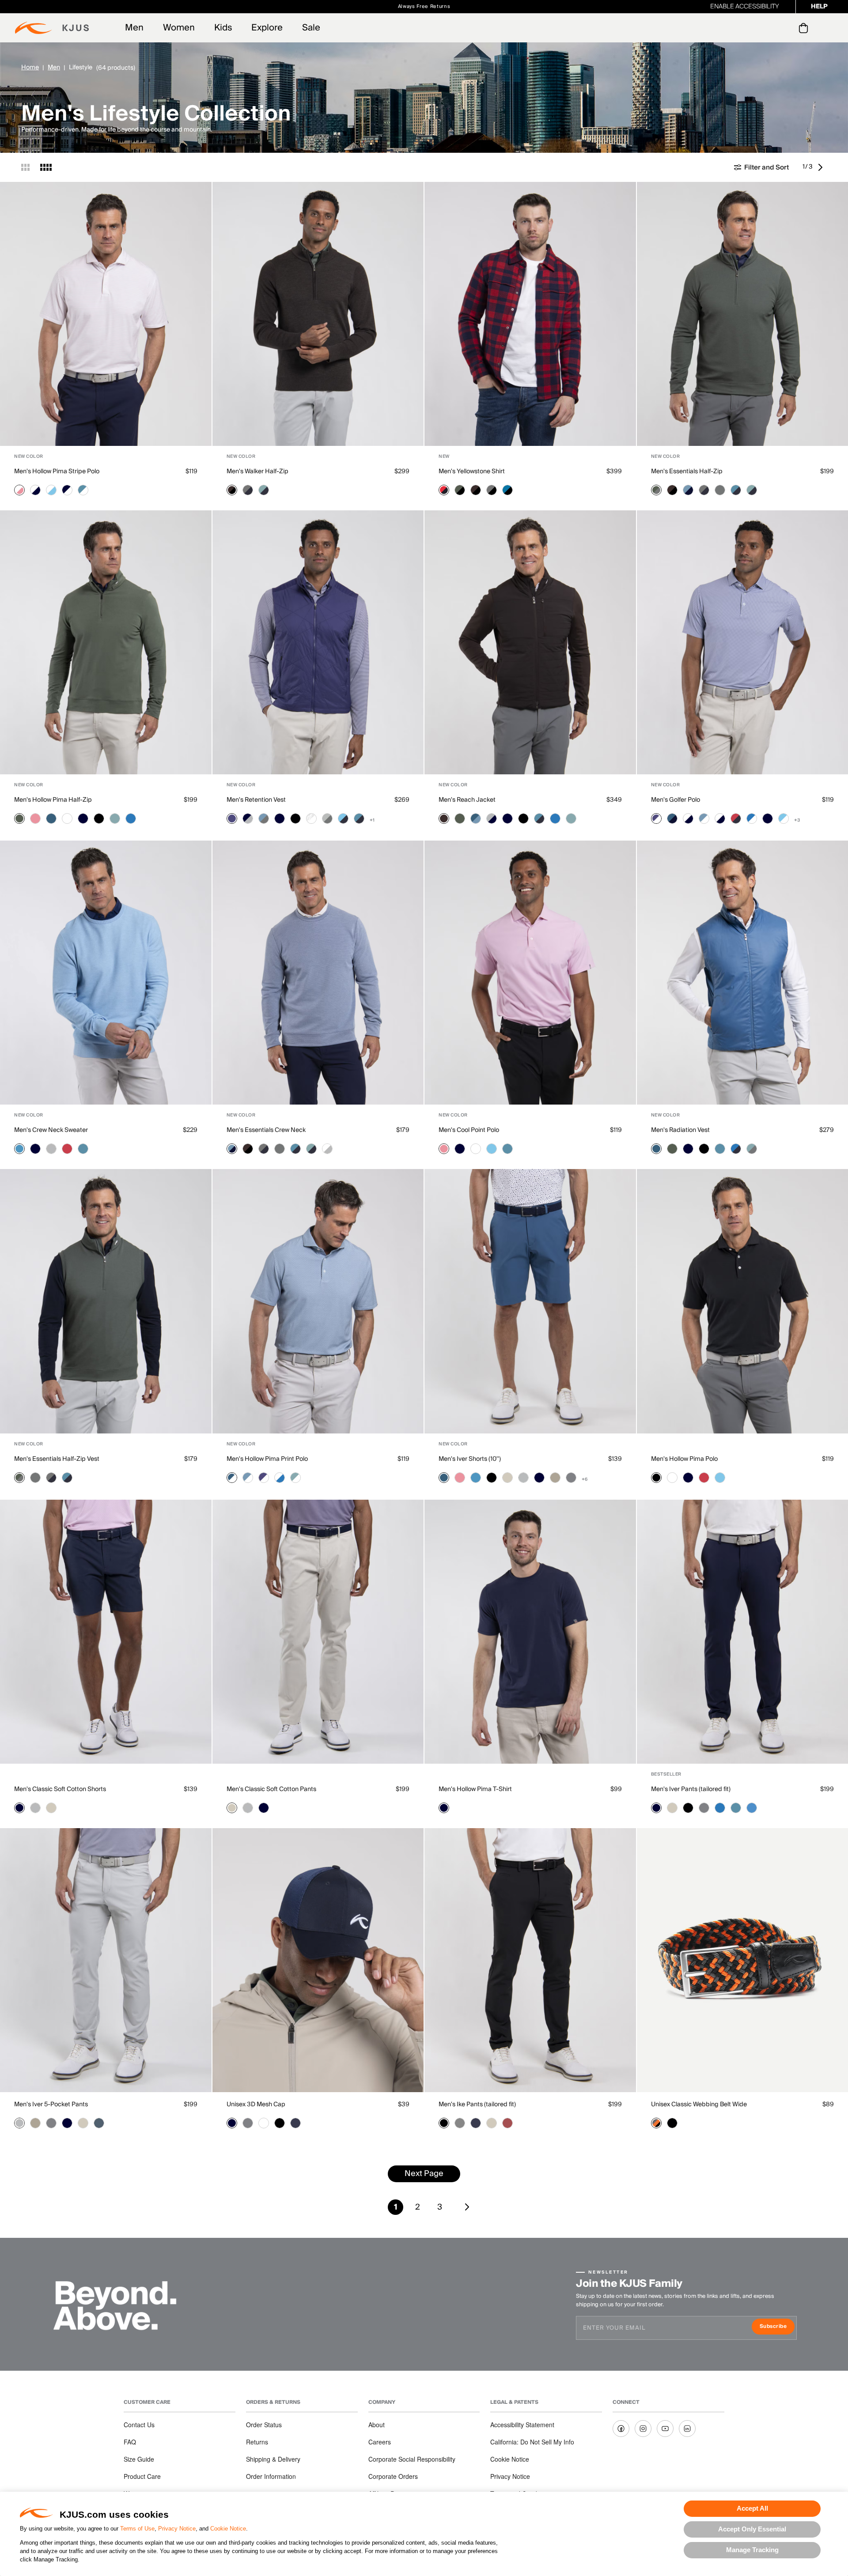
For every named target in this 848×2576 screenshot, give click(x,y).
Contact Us (139, 2425)
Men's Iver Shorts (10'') (470, 1459)
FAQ (130, 2442)
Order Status (264, 2425)
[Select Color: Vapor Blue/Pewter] (264, 818)
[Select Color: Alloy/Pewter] (327, 818)
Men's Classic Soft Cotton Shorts (60, 1789)
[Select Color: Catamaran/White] (752, 818)
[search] (768, 28)
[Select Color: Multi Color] (656, 2123)
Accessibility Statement (522, 2425)
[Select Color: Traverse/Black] (507, 490)
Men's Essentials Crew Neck (266, 1130)
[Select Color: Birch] (507, 1478)
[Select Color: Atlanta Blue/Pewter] (248, 490)
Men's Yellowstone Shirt (472, 471)
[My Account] (786, 28)
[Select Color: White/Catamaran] (280, 1478)
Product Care (142, 2476)
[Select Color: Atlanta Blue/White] (67, 490)
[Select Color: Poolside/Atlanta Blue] (343, 818)
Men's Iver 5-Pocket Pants (51, 2105)
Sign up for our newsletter (522, 6)
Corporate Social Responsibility (412, 2459)
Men (134, 28)
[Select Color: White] (67, 818)
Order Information (271, 2476)
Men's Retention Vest (256, 800)
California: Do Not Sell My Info (532, 2442)
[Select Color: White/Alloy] (327, 1149)
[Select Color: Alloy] (51, 1149)
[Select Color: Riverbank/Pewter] (752, 1149)
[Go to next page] (822, 167)
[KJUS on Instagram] (643, 2429)
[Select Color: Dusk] (232, 818)
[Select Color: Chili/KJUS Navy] (444, 490)
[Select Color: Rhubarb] (67, 1149)
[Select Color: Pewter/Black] (492, 490)
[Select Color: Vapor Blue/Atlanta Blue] (688, 490)
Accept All (752, 2508)
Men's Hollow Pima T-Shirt (475, 1789)
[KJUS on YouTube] (665, 2429)
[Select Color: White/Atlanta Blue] (35, 490)
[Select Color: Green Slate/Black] (460, 490)
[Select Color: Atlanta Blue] (83, 818)
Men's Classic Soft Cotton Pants (271, 1789)
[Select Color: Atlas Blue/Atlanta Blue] (736, 490)
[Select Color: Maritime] (51, 818)
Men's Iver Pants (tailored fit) (691, 1789)
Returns (257, 2442)
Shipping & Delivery (273, 2459)
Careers (380, 2442)
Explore (267, 28)
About (377, 2425)
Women (179, 28)
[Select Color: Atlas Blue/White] (83, 490)
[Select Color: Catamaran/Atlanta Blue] (736, 1149)
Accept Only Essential (752, 2529)
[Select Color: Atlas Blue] (83, 1149)
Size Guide (139, 2459)
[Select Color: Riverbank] (115, 818)
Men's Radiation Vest (680, 1130)
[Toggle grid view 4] (46, 167)
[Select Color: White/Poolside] (51, 490)
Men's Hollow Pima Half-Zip (53, 800)
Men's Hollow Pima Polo (684, 1459)
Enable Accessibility (745, 7)
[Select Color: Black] (99, 818)
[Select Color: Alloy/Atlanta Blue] (492, 818)
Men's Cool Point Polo (469, 1130)
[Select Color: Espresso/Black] (232, 490)
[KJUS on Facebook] (621, 2429)
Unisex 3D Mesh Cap (256, 2105)
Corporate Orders (393, 2476)
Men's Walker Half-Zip (257, 471)
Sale (311, 28)
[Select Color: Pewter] (720, 490)
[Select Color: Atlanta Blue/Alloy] (248, 818)
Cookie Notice (228, 2529)
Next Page (424, 2174)
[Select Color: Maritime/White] (232, 1478)
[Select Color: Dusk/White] (656, 818)
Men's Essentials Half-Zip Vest (57, 1459)
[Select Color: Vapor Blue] (19, 1149)
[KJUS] (52, 28)
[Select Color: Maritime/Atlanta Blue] (672, 818)
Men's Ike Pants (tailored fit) (477, 2105)
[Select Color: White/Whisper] (19, 490)
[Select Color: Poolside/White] (784, 818)
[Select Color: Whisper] (35, 818)
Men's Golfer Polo (676, 800)
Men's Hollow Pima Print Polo (267, 1459)
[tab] (805, 28)
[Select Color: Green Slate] (19, 818)
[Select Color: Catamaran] (131, 818)
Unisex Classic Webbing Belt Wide (699, 2105)
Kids (223, 28)
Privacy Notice (177, 2529)
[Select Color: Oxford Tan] (555, 1478)
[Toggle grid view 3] (25, 167)
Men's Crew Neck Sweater (51, 1130)
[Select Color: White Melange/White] (311, 818)
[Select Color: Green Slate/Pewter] (656, 490)
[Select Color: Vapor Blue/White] (704, 818)
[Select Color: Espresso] (444, 818)
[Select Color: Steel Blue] (99, 2123)
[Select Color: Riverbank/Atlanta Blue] (264, 490)
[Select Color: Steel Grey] (571, 1478)
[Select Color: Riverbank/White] (295, 1478)
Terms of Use (137, 2529)
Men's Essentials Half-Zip (687, 471)
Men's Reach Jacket (467, 800)
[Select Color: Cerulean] (752, 1808)
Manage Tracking (752, 2550)
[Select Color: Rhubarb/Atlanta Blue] (736, 818)
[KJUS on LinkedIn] (687, 2429)
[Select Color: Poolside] (492, 1149)
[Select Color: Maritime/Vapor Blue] (476, 818)
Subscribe (777, 2327)
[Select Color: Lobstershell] (507, 2123)
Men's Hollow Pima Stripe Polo (57, 471)
